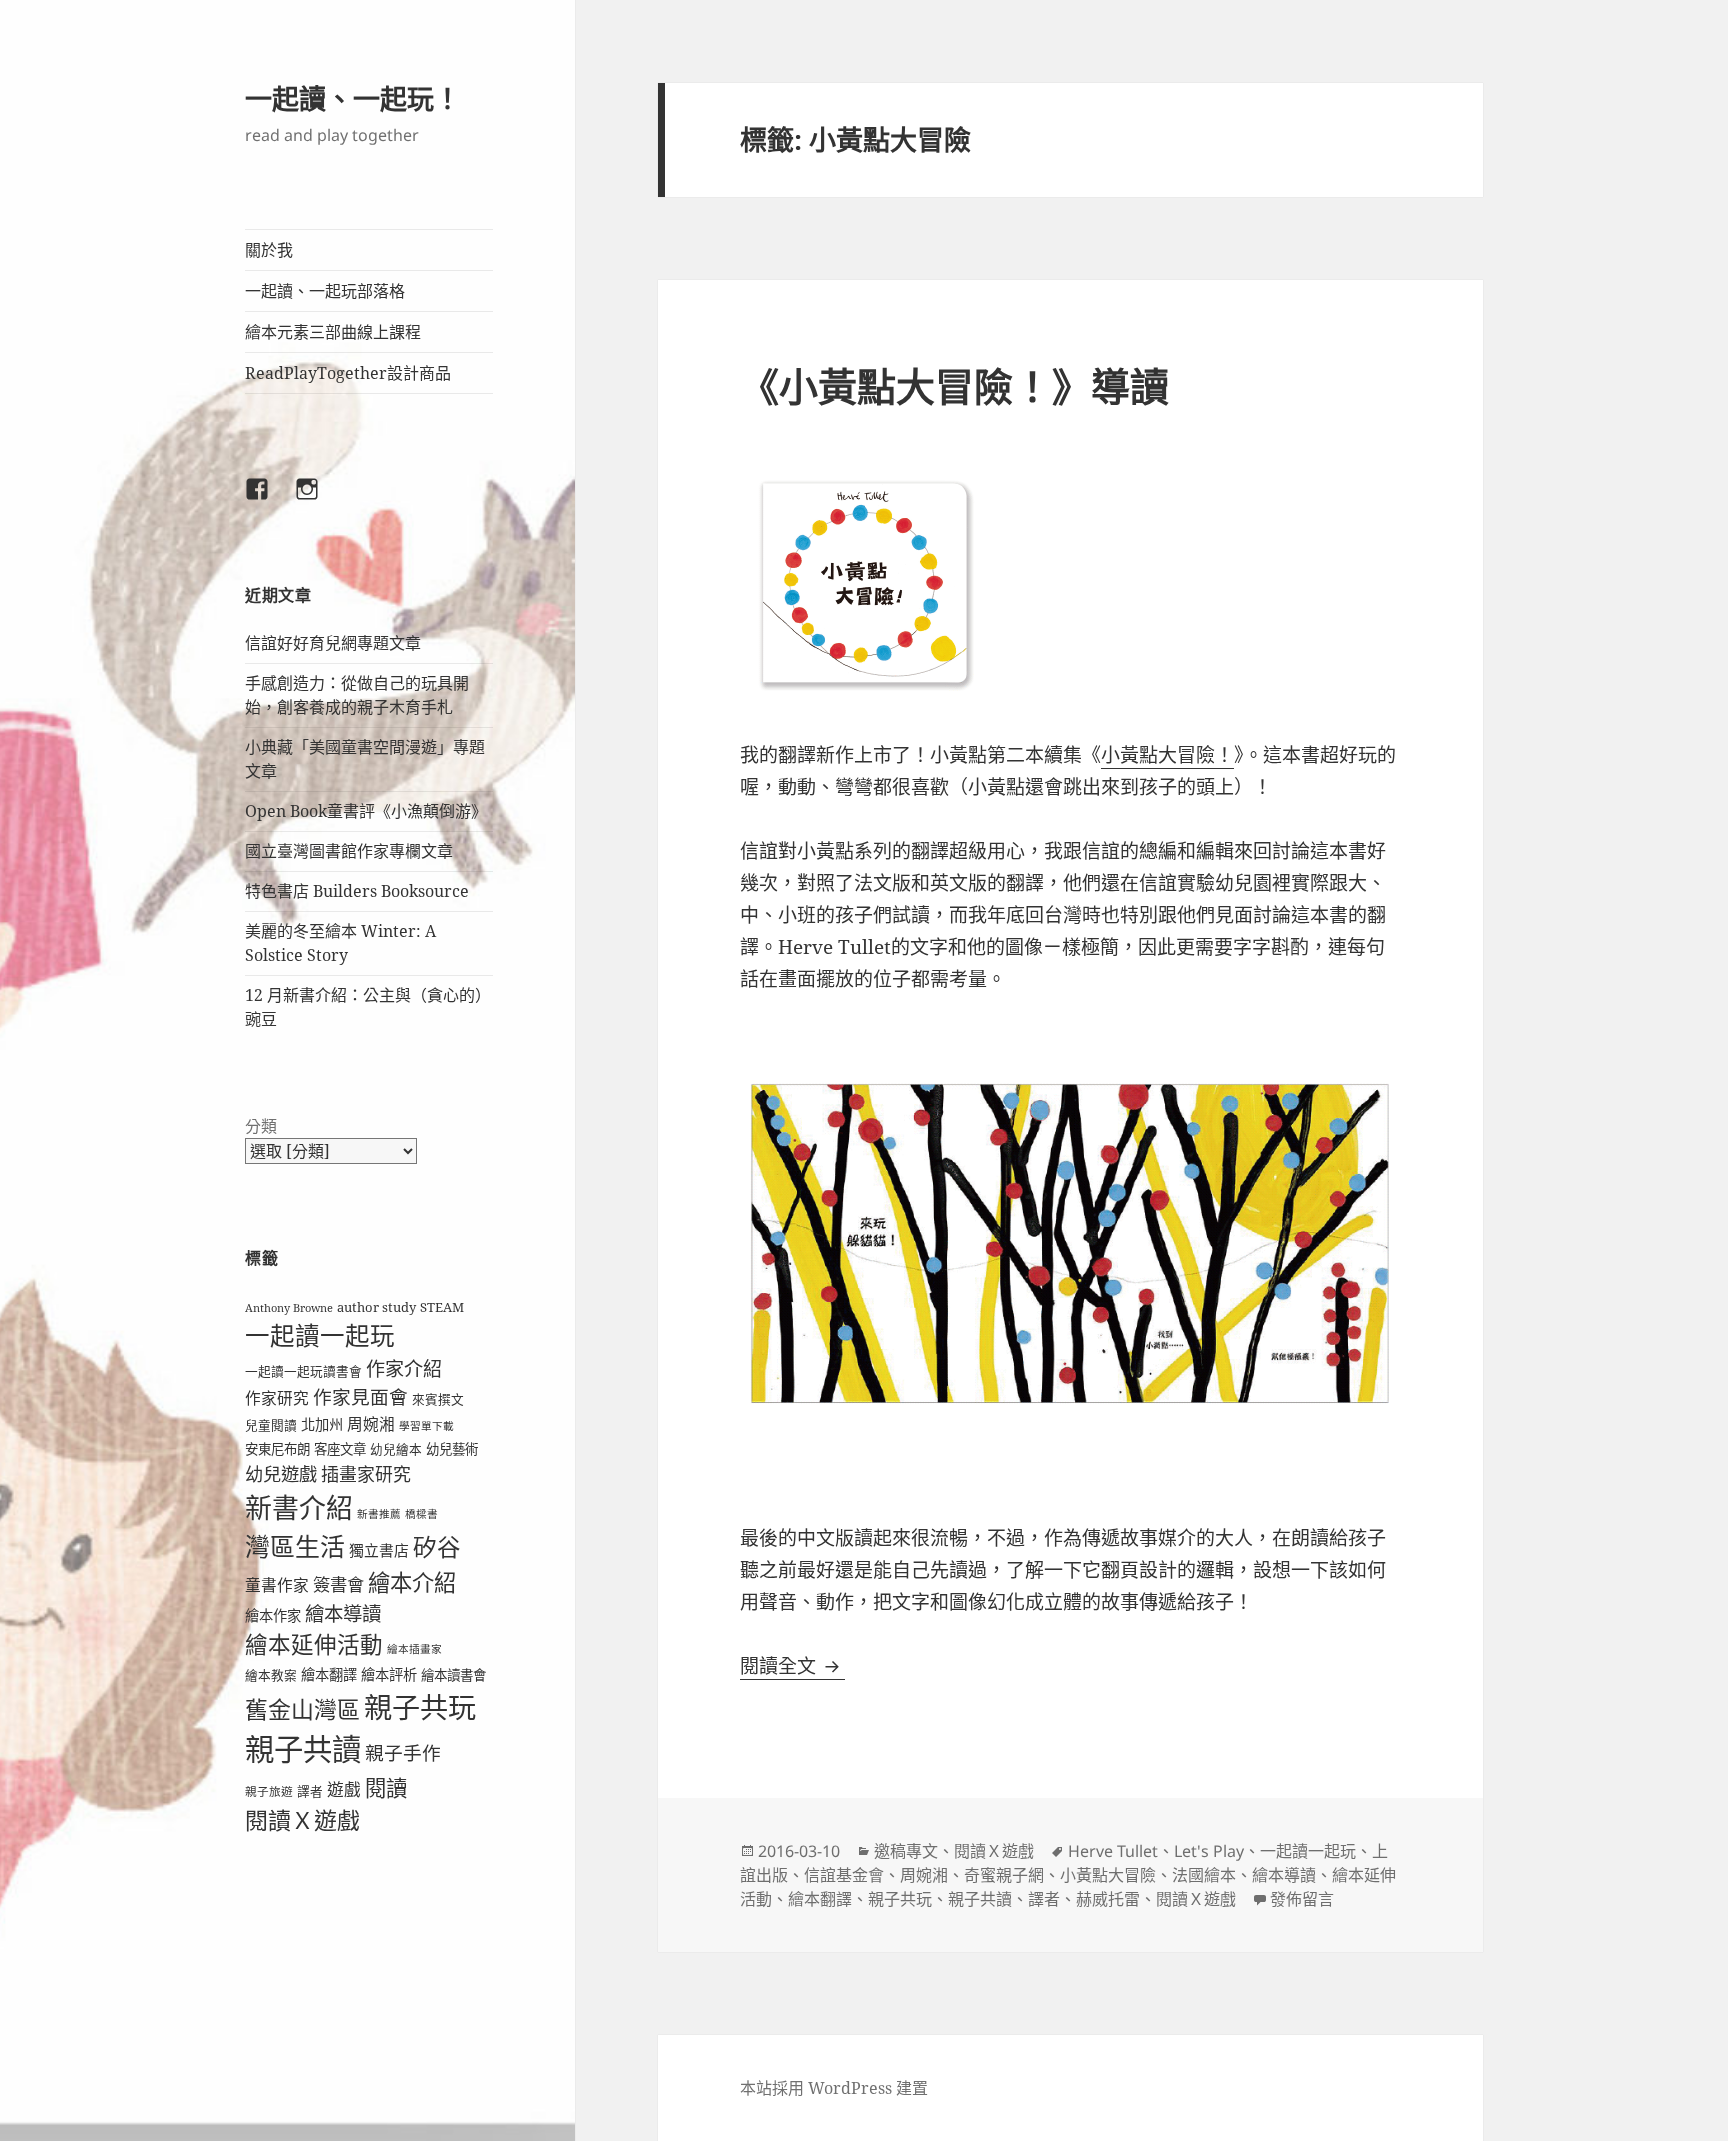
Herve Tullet (1113, 1851)
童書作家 (277, 1585)
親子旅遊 (269, 1791)
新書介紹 (299, 1507)
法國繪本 (1204, 1875)
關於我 (269, 250)
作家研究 (277, 1398)
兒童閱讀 (271, 1425)
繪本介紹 (412, 1582)
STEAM (442, 1307)
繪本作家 (273, 1615)
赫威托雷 (1108, 1899)
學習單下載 (426, 1426)
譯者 (310, 1791)
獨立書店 (379, 1550)
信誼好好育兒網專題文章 (333, 643)
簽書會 (338, 1584)
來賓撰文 (438, 1399)
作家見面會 (360, 1396)
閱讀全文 (792, 1666)
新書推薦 (379, 1514)
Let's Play (1209, 1851)
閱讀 (386, 1787)
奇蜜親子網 (1004, 1875)
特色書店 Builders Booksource (357, 891)
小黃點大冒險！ (1167, 755)
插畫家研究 (366, 1474)
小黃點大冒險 (1108, 1875)
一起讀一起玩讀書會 (303, 1371)
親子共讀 (303, 1749)
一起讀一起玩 (320, 1335)
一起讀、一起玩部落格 (325, 291)
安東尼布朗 (277, 1449)
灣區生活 (295, 1546)
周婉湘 (371, 1424)
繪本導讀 (343, 1613)
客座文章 (340, 1449)
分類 (261, 1126)
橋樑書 (421, 1514)
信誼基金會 (844, 1875)
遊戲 (344, 1789)
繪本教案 (271, 1675)
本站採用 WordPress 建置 (834, 2088)
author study (376, 1307)
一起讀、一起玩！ (353, 98)
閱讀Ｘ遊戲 (302, 1820)
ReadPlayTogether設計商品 (348, 373)
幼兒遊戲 (281, 1473)
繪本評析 (389, 1674)
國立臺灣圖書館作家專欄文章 (349, 851)
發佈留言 (1302, 1899)
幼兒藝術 (452, 1449)
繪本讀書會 (453, 1675)
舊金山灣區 (302, 1709)
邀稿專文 (906, 1851)
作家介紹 (404, 1369)
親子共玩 (420, 1707)
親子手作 (403, 1752)
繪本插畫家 (414, 1649)
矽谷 (437, 1547)
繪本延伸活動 (314, 1644)
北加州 (322, 1424)
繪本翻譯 (329, 1674)
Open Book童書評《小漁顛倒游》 (366, 811)
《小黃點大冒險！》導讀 (954, 385)
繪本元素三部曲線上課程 (333, 332)
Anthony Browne (289, 1308)
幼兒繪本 (396, 1449)
